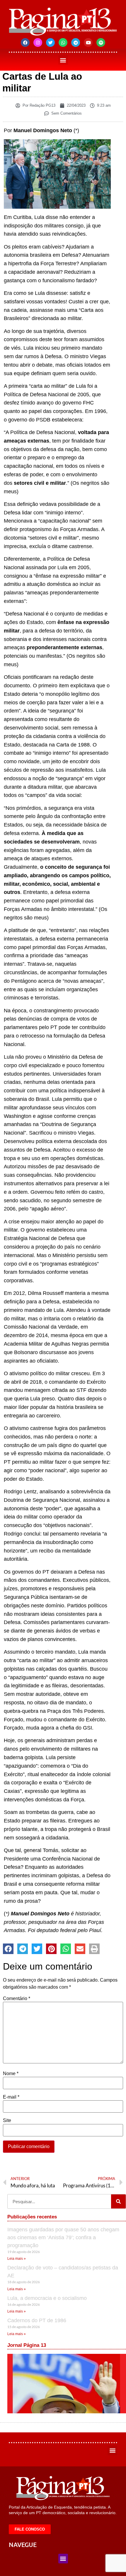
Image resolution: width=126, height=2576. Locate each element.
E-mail (11, 2097)
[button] (63, 60)
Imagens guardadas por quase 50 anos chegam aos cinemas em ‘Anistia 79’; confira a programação (63, 2237)
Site (7, 2121)
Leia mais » (17, 2259)
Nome (11, 2074)
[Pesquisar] (118, 2201)
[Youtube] (88, 42)
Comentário (17, 1999)
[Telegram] (76, 42)
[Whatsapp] (63, 42)
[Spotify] (101, 42)
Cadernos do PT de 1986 (37, 2320)
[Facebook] (25, 42)
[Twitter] (50, 42)
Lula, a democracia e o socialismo (47, 2298)
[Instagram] (38, 42)
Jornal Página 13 (27, 2345)
